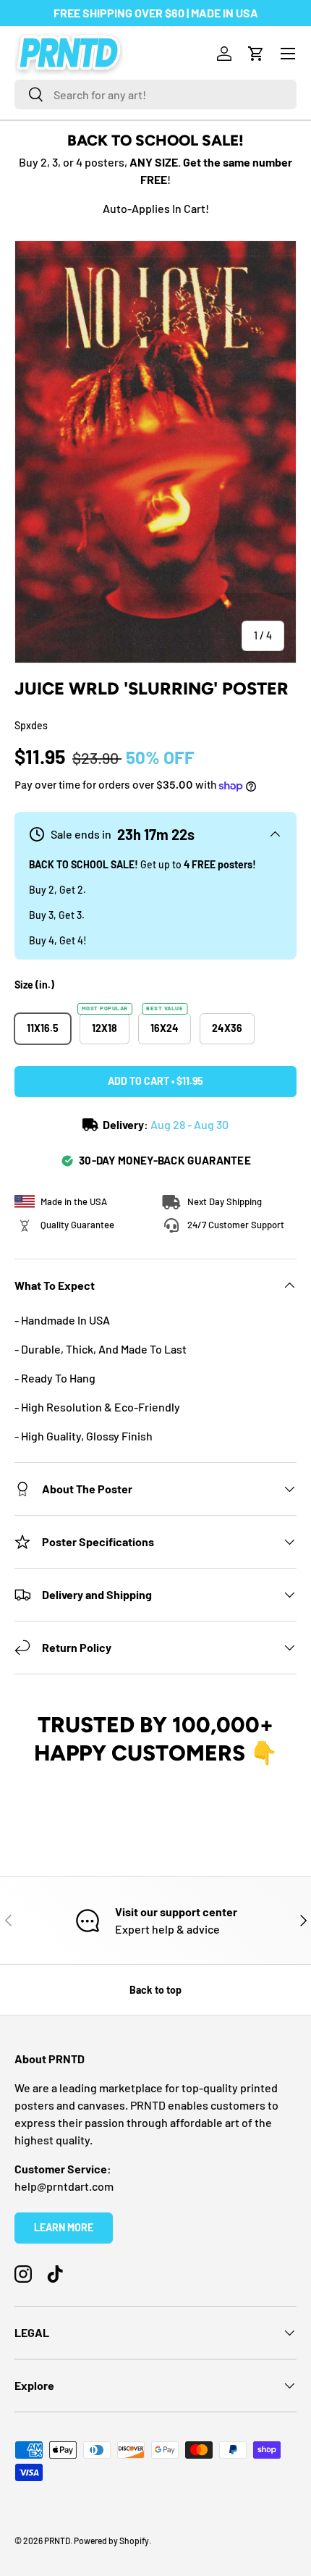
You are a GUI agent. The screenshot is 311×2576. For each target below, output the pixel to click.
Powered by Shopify (111, 2541)
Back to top (155, 1990)
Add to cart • (155, 1081)
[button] (256, 54)
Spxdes (31, 725)
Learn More (64, 2227)
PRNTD (57, 2541)
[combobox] (155, 95)
